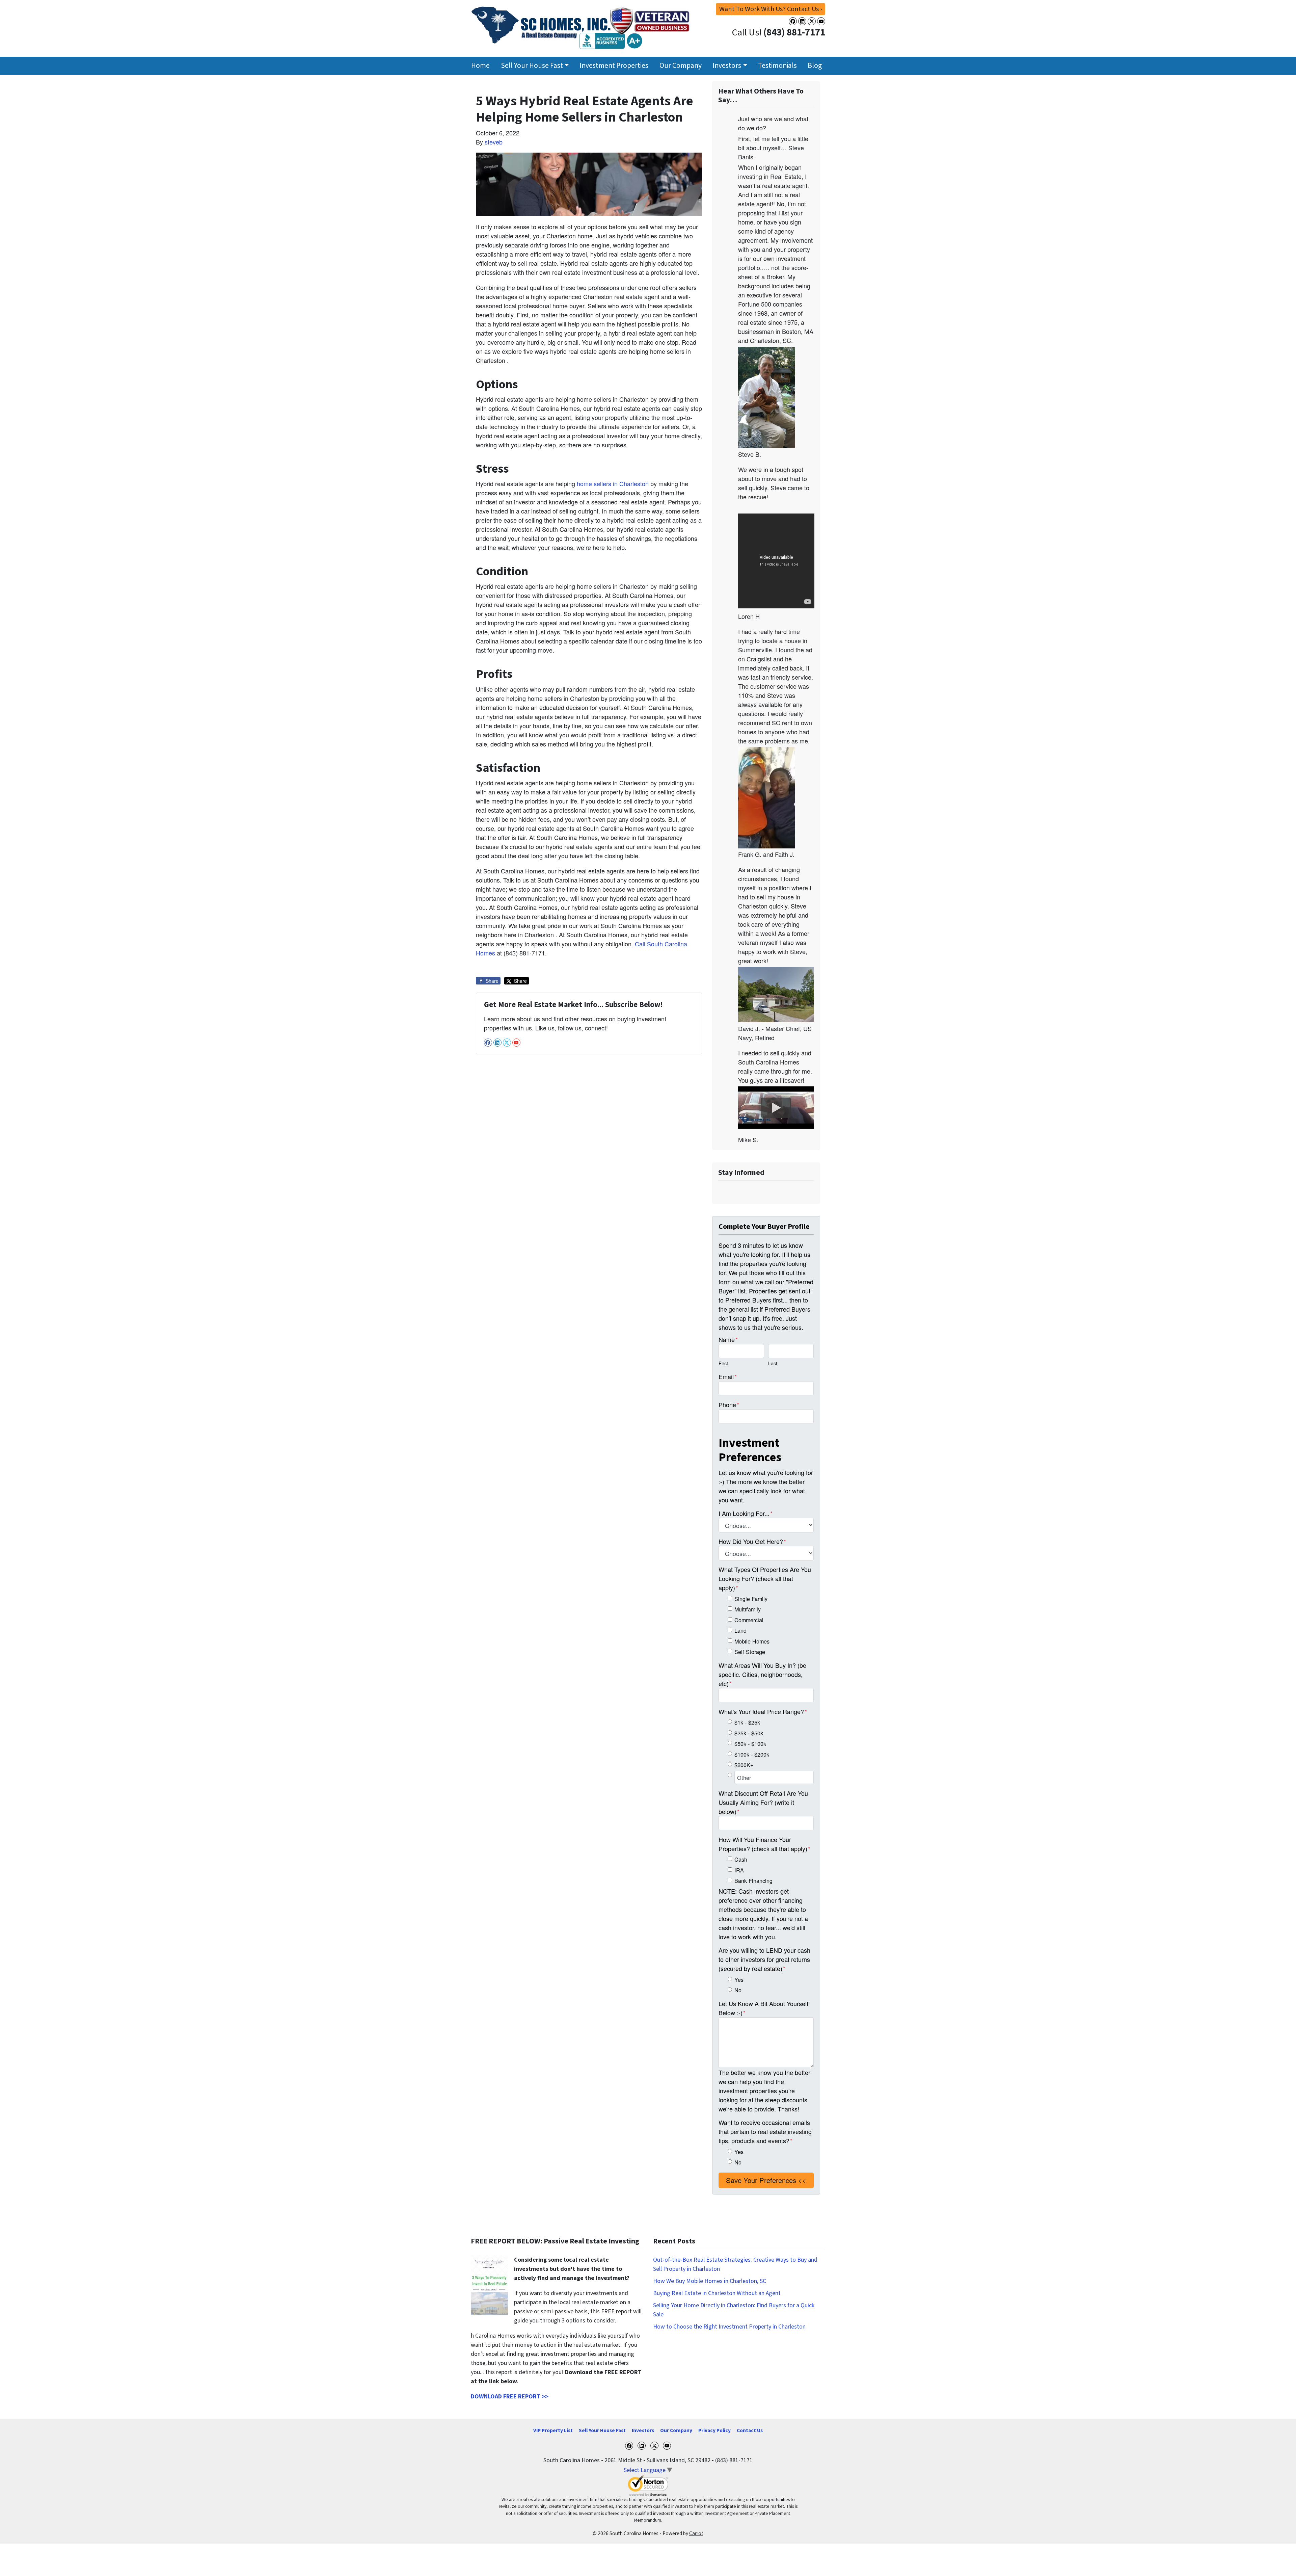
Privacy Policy (714, 2430)
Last (773, 1363)
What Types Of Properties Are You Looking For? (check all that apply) (765, 1578)
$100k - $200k (752, 1754)
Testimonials (777, 66)
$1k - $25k (747, 1722)
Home (480, 66)
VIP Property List (553, 2430)
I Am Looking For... (746, 1513)
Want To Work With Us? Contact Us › (771, 9)
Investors (727, 66)
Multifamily (748, 1609)
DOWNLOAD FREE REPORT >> (510, 2397)
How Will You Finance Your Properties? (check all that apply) (764, 1844)
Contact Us (750, 2430)
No (738, 1990)
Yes (739, 1979)
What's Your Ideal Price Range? (763, 1711)
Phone (729, 1404)
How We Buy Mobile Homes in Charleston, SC (710, 2281)
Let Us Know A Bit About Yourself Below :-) (763, 2008)
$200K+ (744, 1765)
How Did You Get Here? (752, 1541)
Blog (815, 66)
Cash (741, 1859)
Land (740, 1630)
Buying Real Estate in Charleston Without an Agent (717, 2293)
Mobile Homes (752, 1641)
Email (728, 1376)
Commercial (749, 1620)
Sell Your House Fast (532, 66)
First (723, 1363)
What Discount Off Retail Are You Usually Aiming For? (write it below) (763, 1802)
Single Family (751, 1599)
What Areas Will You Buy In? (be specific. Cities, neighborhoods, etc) (762, 1674)
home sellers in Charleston (614, 483)
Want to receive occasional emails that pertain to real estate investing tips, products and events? (765, 2131)
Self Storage (750, 1652)
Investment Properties (614, 66)
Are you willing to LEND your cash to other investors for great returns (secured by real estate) (764, 1959)
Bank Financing (753, 1881)
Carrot (696, 2533)
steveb (494, 142)
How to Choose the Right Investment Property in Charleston (729, 2327)
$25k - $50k (749, 1733)
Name (728, 1339)
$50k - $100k (750, 1743)
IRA (739, 1870)
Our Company (681, 66)
